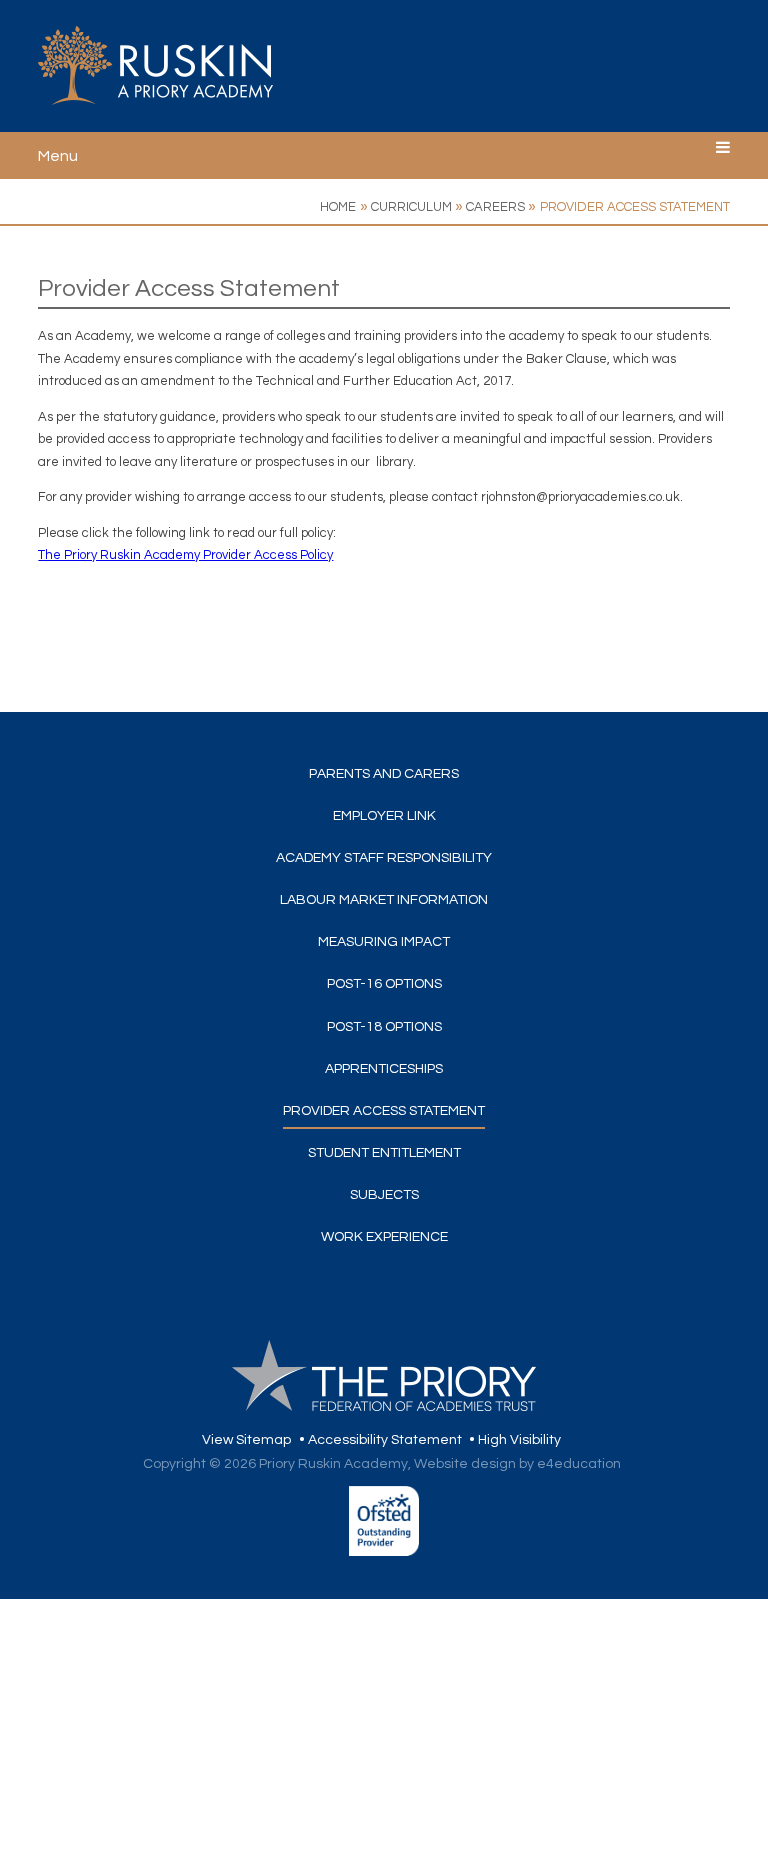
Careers (495, 207)
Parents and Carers (384, 774)
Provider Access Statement (635, 207)
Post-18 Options (384, 1027)
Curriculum (411, 207)
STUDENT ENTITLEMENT (384, 1153)
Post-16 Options (384, 984)
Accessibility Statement (385, 1440)
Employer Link (384, 816)
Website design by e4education (517, 1464)
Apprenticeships (384, 1069)
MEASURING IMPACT (384, 942)
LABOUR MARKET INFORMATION (384, 900)
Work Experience (384, 1237)
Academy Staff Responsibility (384, 858)
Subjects (384, 1195)
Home (338, 207)
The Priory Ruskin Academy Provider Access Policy (185, 555)
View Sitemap (246, 1440)
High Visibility (519, 1440)
